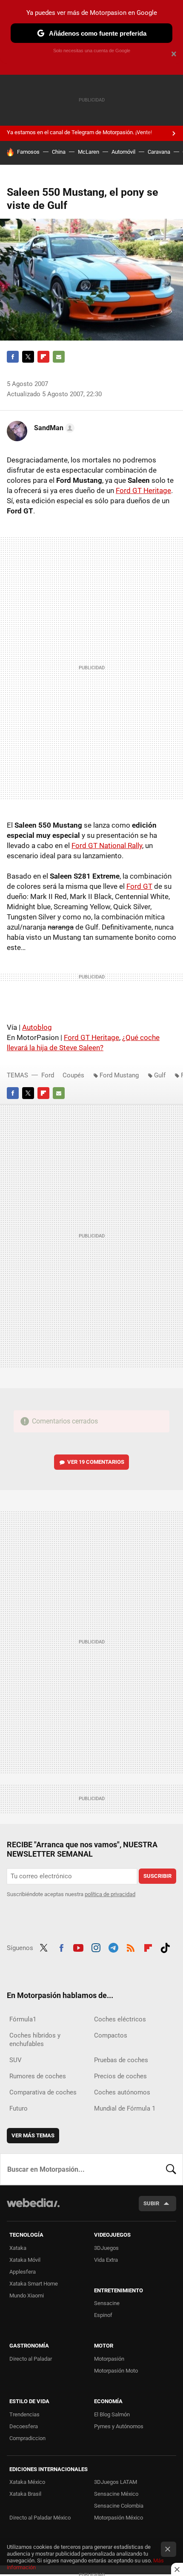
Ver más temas (33, 2135)
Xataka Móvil (25, 2260)
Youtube (78, 1947)
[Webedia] (33, 2208)
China (59, 152)
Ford (48, 1075)
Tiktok (165, 1947)
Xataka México (27, 2482)
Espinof (103, 2315)
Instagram (96, 1947)
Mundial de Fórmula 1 (125, 2108)
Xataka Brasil (25, 2494)
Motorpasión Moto (116, 2371)
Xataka (18, 2248)
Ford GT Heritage (143, 490)
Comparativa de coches (43, 2092)
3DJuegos (106, 2248)
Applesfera (23, 2272)
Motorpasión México (119, 2518)
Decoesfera (24, 2426)
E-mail (59, 357)
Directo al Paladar (31, 2359)
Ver (96, 1462)
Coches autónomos (122, 2092)
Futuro (19, 2108)
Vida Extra (106, 2260)
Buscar (171, 2169)
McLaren (89, 152)
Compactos (111, 2035)
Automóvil (123, 152)
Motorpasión (109, 2359)
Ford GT (139, 886)
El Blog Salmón (112, 2414)
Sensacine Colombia (119, 2506)
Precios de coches (120, 2076)
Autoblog (37, 1027)
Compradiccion (27, 2438)
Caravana (159, 152)
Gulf (160, 1075)
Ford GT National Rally (107, 846)
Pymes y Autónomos (119, 2426)
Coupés (73, 1075)
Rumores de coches (38, 2076)
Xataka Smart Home (34, 2284)
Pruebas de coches (121, 2060)
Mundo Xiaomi (27, 2296)
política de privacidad (110, 1894)
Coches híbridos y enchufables (35, 2040)
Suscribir (157, 1876)
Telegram (113, 1947)
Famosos (28, 152)
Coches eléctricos (120, 2019)
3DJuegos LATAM (116, 2482)
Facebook (13, 357)
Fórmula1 (23, 2019)
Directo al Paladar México (40, 2518)
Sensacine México (116, 2494)
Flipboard (43, 357)
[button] (53, 428)
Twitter (28, 357)
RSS (131, 1947)
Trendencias (24, 2414)
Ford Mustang (119, 1075)
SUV (16, 2060)
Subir (151, 2203)
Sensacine (107, 2303)
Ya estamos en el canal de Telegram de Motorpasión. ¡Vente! (79, 132)
